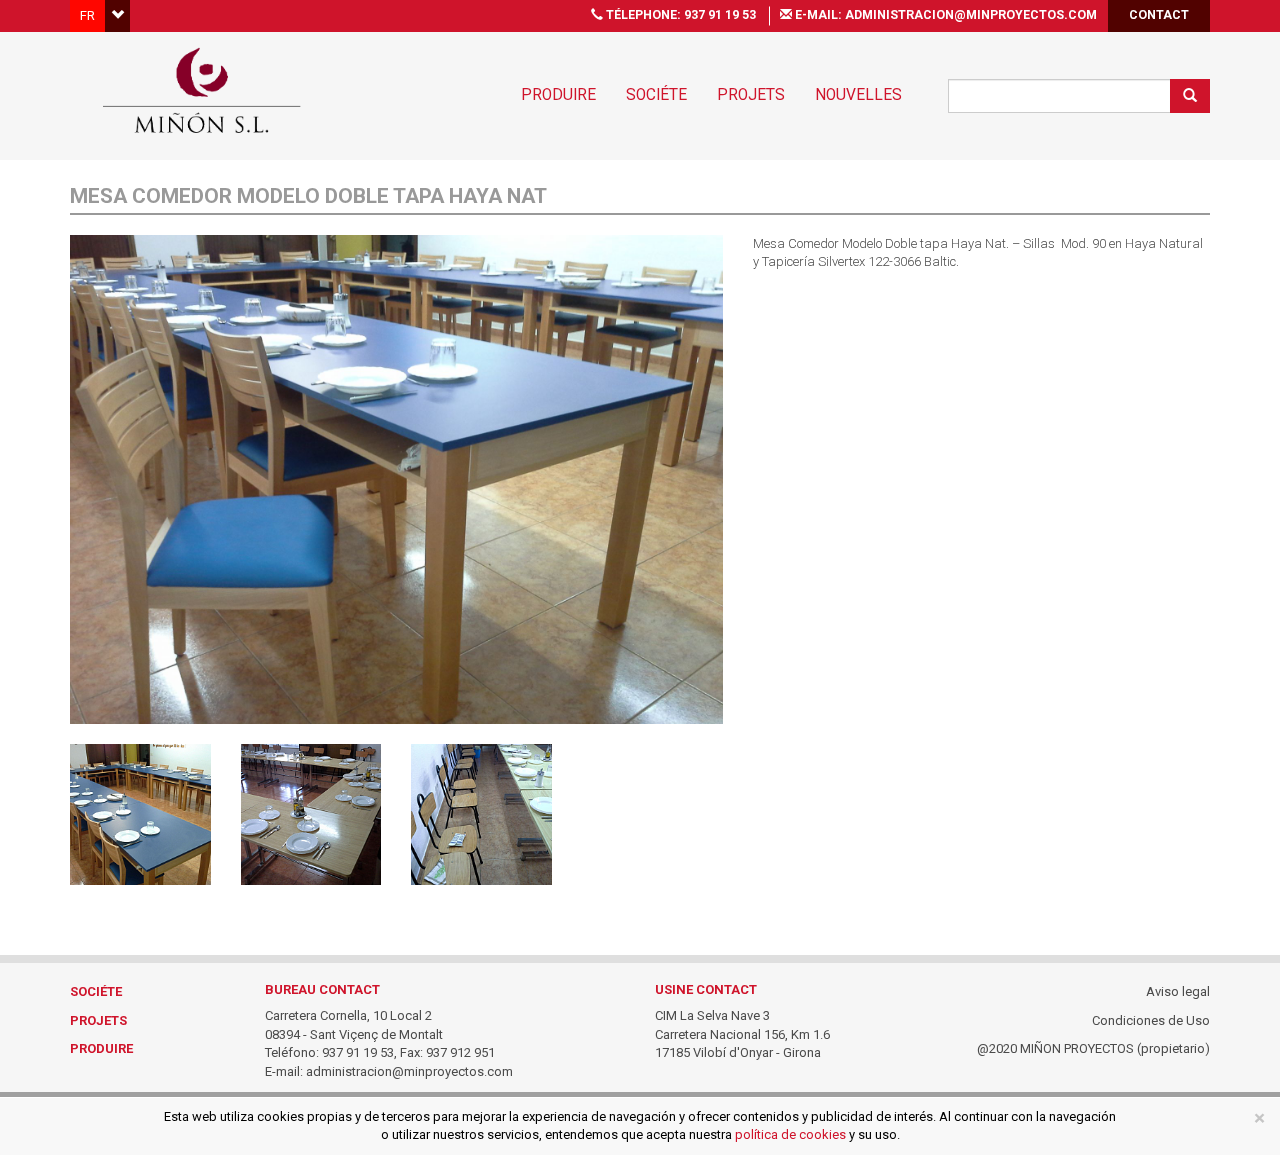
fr (87, 15)
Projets (751, 95)
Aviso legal (1178, 991)
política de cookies (790, 1134)
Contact (1159, 15)
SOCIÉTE (96, 991)
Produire (558, 95)
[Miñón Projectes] (201, 89)
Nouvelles (858, 95)
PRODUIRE (101, 1048)
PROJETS (98, 1020)
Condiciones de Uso (1151, 1020)
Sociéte (656, 95)
